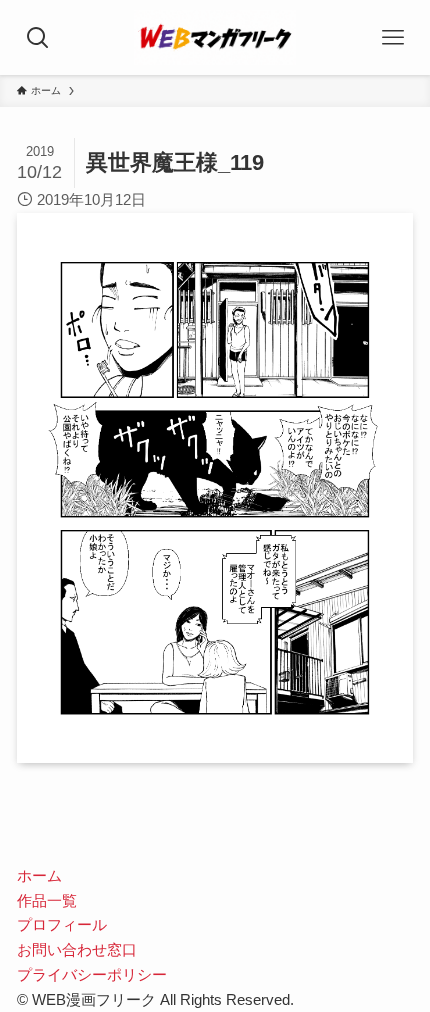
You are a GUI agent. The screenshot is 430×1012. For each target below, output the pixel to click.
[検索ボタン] (37, 37)
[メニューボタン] (392, 37)
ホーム (39, 875)
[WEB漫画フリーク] (214, 37)
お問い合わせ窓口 (77, 949)
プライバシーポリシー (92, 974)
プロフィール (62, 924)
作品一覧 (47, 900)
